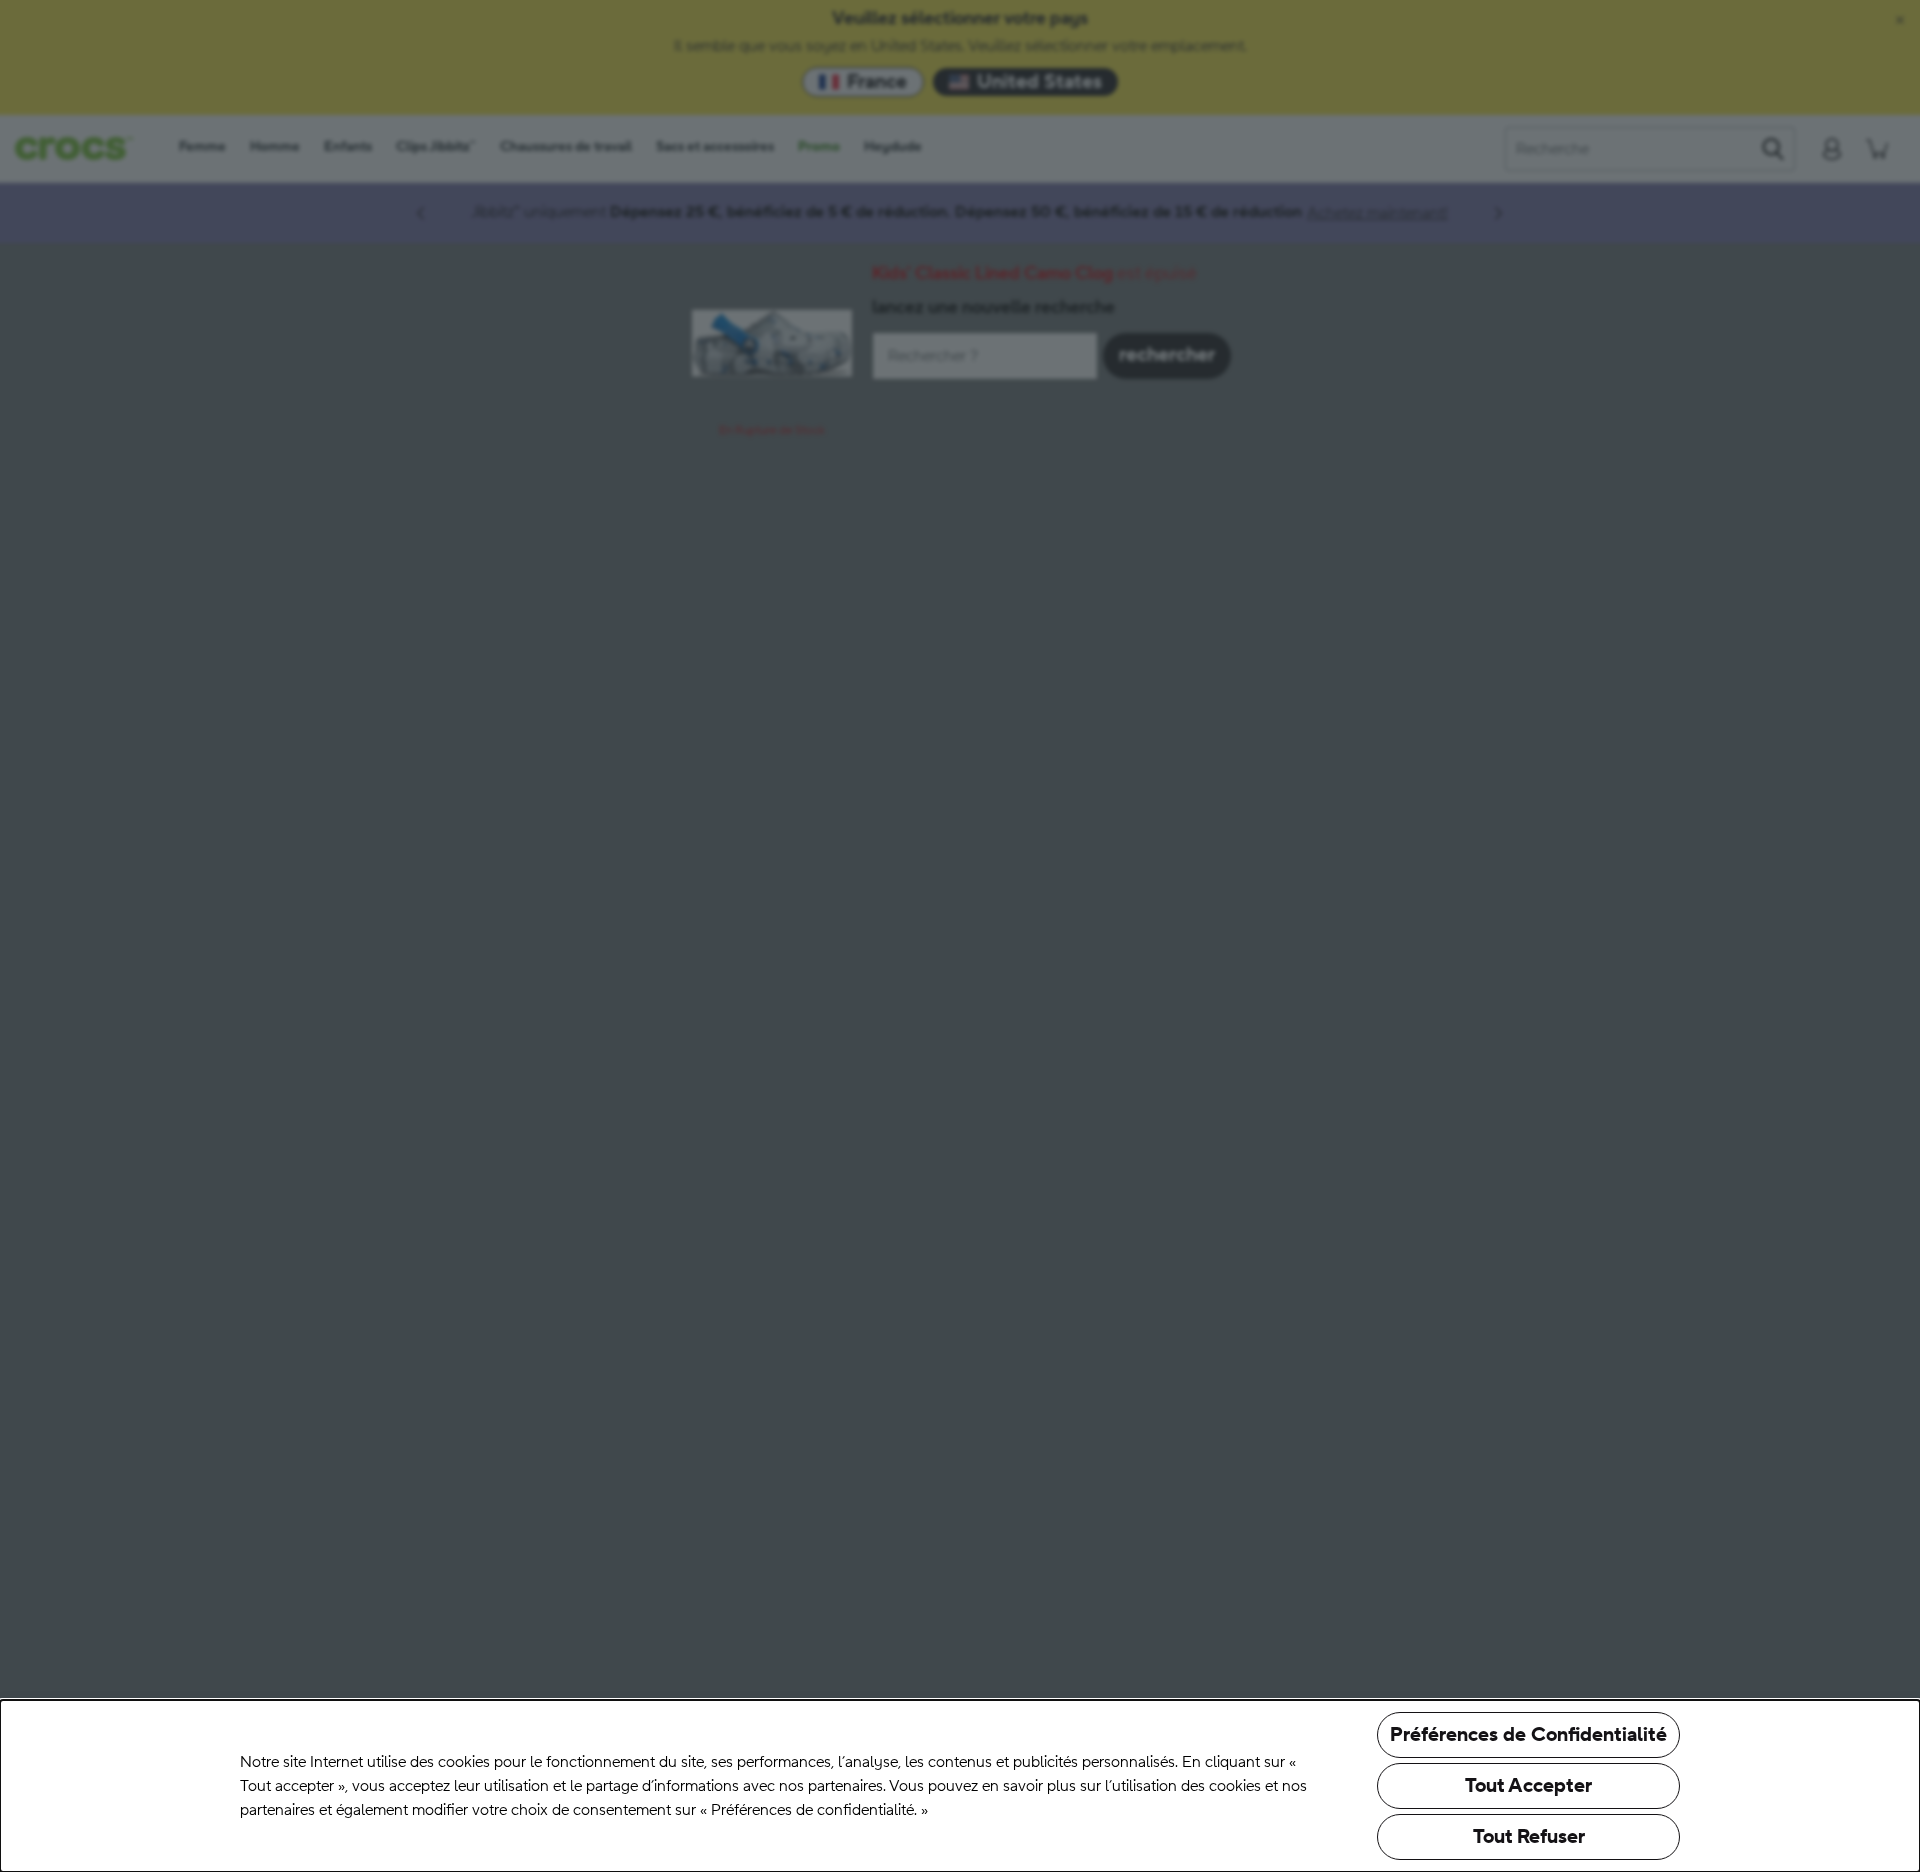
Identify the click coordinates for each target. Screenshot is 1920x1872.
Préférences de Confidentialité (1528, 1735)
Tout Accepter (1528, 1786)
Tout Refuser (1529, 1837)
